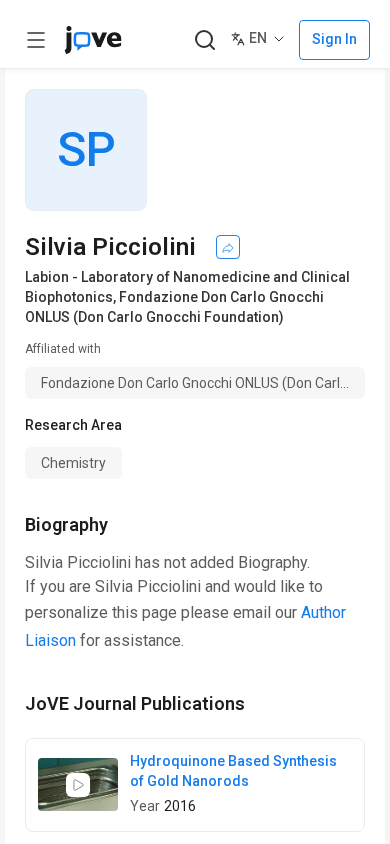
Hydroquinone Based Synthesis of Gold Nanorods (233, 771)
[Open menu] (36, 40)
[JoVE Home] (93, 40)
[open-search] (204, 40)
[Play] (78, 785)
